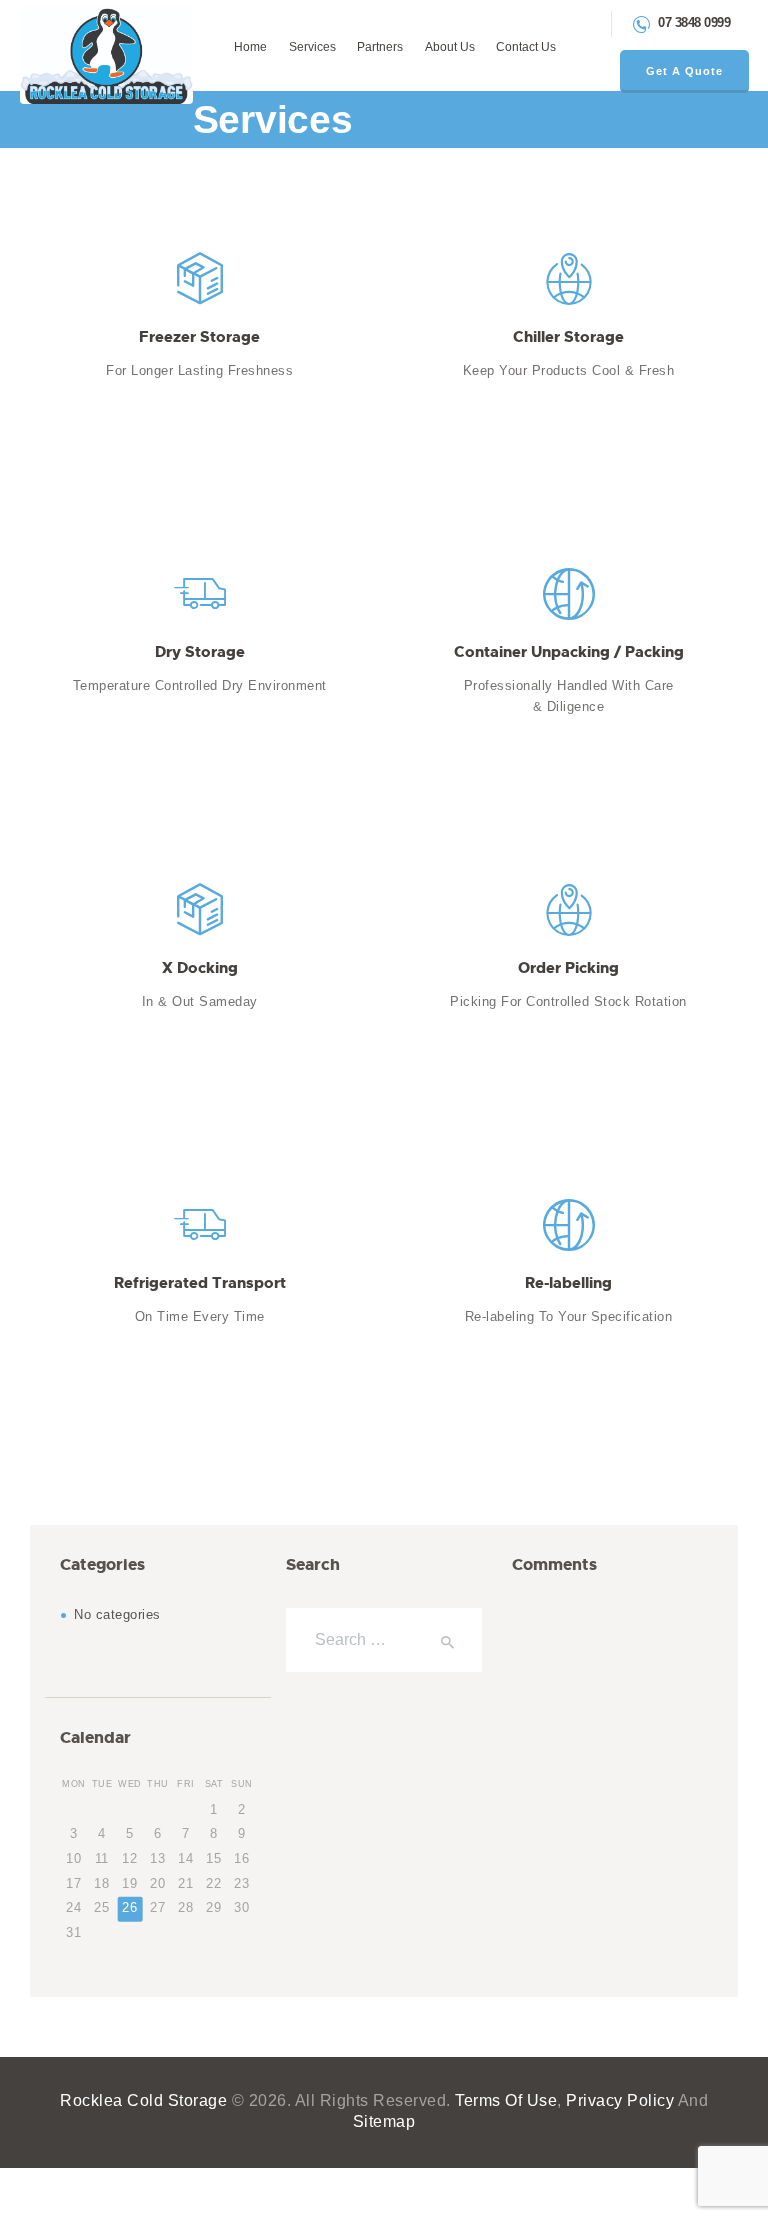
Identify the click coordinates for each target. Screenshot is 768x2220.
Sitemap (384, 2121)
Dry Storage (200, 652)
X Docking (200, 968)
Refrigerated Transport (200, 1283)
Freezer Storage (199, 337)
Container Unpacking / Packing (569, 652)
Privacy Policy (620, 2100)
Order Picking (568, 968)
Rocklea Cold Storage (143, 2100)
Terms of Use (506, 2100)
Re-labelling (568, 1283)
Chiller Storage (568, 337)
